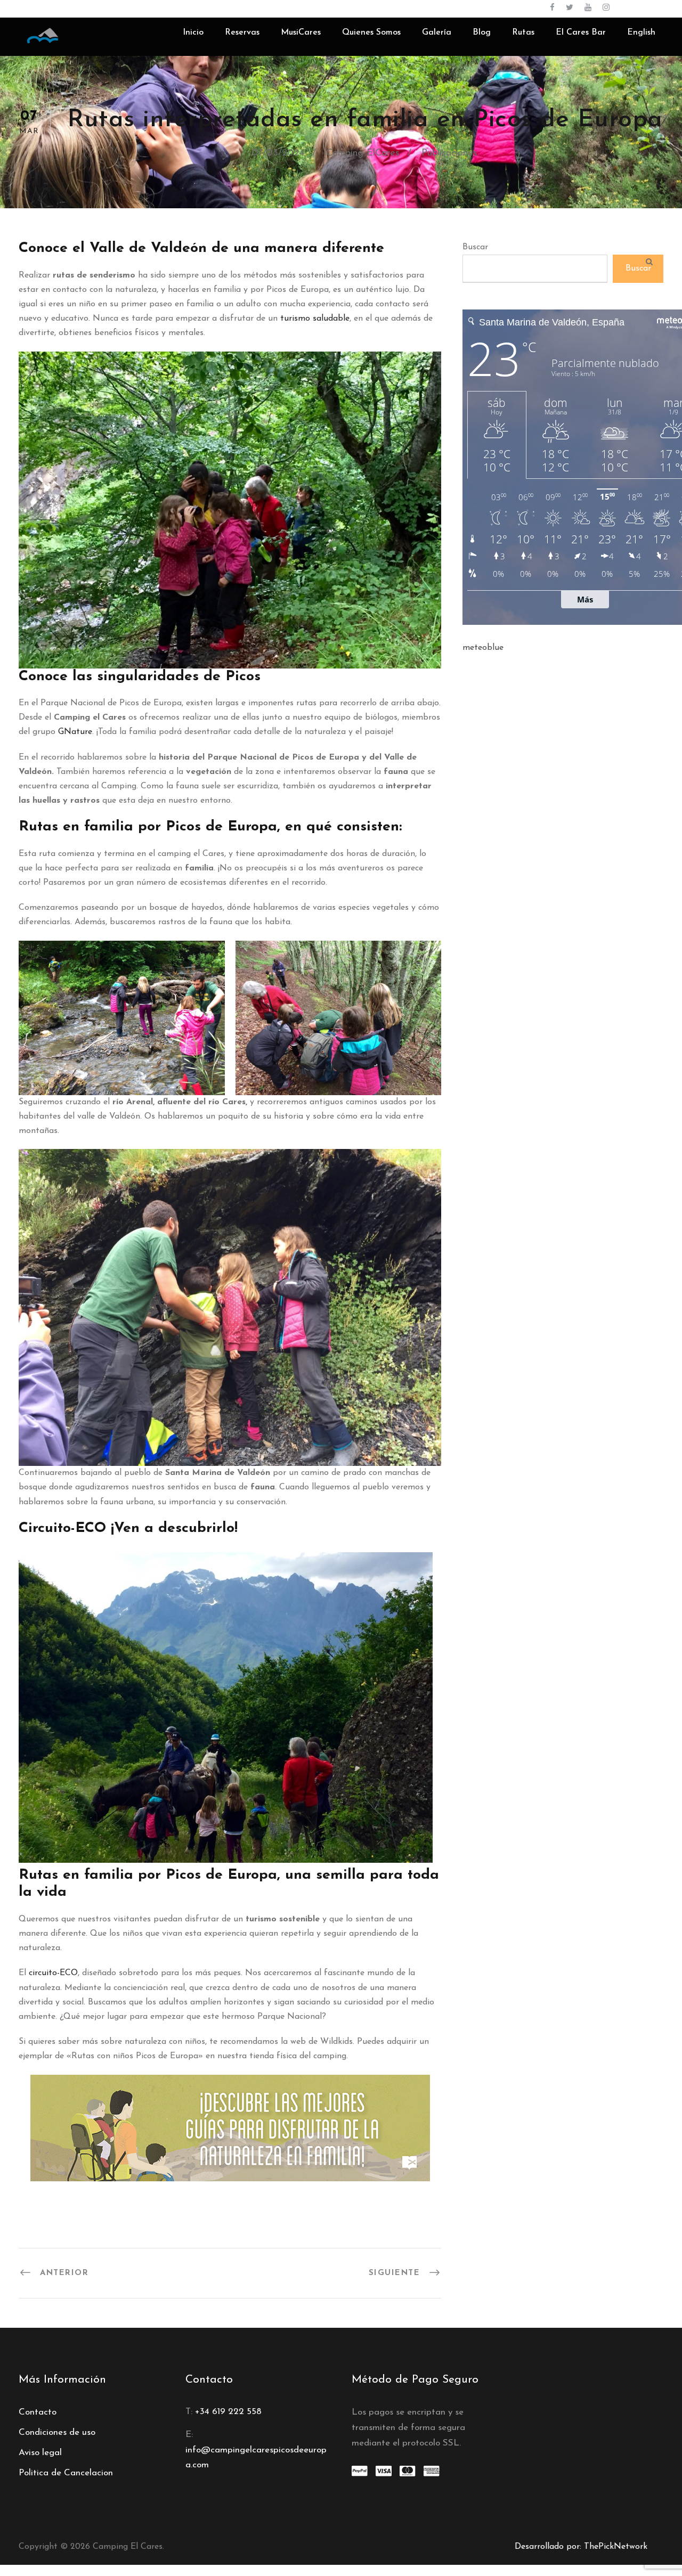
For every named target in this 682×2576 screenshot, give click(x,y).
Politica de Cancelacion (66, 2473)
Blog (482, 32)
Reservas (242, 32)
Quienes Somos (371, 32)
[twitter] (570, 8)
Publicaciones (449, 153)
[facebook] (552, 8)
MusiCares (301, 32)
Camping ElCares (363, 153)
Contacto (38, 2412)
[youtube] (588, 8)
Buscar (475, 247)
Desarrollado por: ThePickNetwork (581, 2547)
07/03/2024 (278, 153)
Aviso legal (40, 2453)
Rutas (523, 32)
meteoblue (483, 648)
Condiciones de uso (57, 2432)
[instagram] (606, 8)
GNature (75, 732)
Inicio (193, 32)
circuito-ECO (53, 1973)
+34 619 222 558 (228, 2412)
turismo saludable (315, 319)
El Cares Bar (581, 32)
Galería (437, 32)
